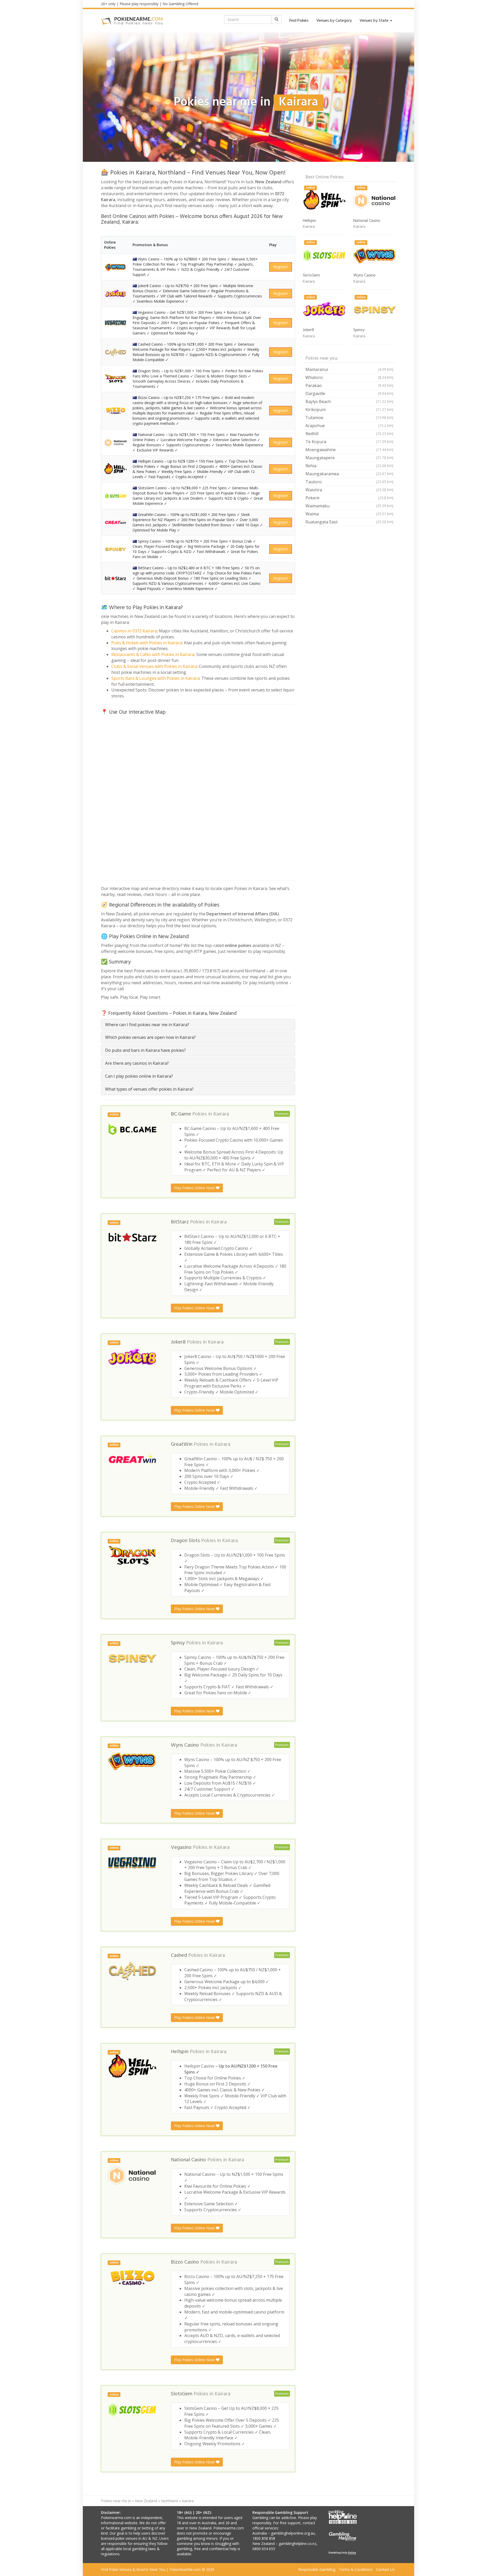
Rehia (349, 466)
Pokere (349, 498)
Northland (169, 2501)
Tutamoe (349, 418)
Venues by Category (334, 21)
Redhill (349, 434)
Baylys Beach (349, 402)
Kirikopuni (349, 410)
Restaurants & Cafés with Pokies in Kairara (153, 654)
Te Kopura (349, 442)
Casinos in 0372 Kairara (134, 631)
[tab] (198, 1025)
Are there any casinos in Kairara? (137, 1063)
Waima (349, 514)
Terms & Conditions (356, 2569)
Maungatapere (349, 458)
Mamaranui (349, 369)
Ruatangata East (349, 522)
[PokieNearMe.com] (132, 21)
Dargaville (349, 393)
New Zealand (146, 2501)
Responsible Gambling (317, 2569)
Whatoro (349, 377)
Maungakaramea (349, 474)
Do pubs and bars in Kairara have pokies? (145, 1050)
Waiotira (349, 490)
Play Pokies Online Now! (195, 1188)
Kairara (221, 1114)
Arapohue (349, 426)
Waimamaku (349, 506)
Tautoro (349, 482)
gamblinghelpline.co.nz (298, 2544)
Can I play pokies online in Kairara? (139, 1076)
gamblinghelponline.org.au (293, 2533)
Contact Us (385, 2569)
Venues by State (375, 21)
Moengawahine (349, 450)
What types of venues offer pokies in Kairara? (149, 1089)
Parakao (349, 385)
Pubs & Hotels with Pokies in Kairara (147, 643)
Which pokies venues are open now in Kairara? (150, 1037)
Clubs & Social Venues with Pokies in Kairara (154, 666)
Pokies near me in (116, 2501)
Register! (281, 267)
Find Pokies (299, 21)
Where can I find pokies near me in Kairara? (147, 1025)
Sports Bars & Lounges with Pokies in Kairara (155, 678)
